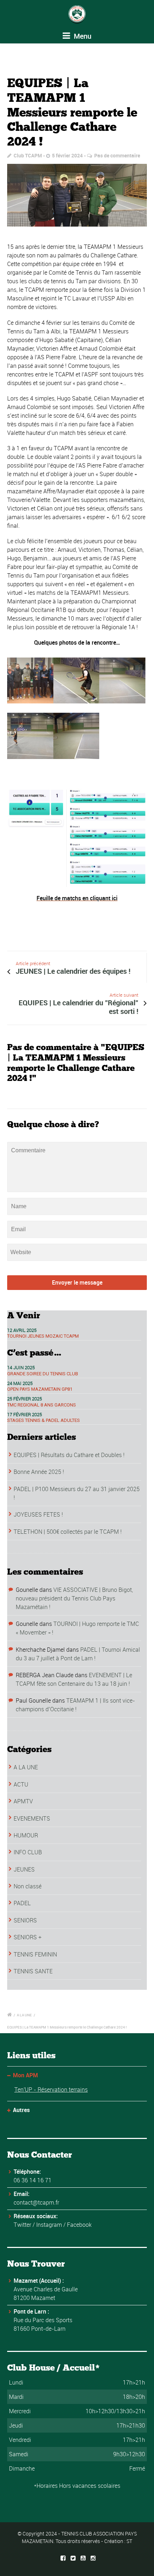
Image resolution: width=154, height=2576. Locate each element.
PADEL (22, 1903)
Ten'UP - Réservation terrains (51, 2089)
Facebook (79, 2225)
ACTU (21, 1784)
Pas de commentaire (117, 155)
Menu (82, 36)
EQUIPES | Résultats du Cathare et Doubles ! (69, 1455)
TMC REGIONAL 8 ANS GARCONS (42, 1405)
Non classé (28, 1886)
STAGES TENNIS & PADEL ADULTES (44, 1420)
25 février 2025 (25, 1399)
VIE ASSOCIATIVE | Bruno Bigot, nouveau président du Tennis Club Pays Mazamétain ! (74, 1598)
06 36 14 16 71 (33, 2180)
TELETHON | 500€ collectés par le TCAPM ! (68, 1532)
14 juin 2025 (21, 1367)
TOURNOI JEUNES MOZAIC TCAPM (43, 1336)
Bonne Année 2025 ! (39, 1472)
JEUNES (24, 1869)
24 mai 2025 (20, 1383)
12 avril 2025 (22, 1330)
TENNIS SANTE (33, 1971)
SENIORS (25, 1920)
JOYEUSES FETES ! (38, 1514)
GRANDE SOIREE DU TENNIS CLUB (43, 1374)
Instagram (49, 2225)
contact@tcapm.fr (36, 2202)
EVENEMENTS (32, 1818)
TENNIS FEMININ (35, 1954)
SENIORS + (28, 1937)
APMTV (23, 1801)
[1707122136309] (77, 195)
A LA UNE (26, 1767)
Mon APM (25, 2075)
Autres (21, 2110)
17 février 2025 (25, 1414)
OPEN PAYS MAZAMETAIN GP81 (40, 1389)
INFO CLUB (28, 1852)
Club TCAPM (28, 155)
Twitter (22, 2225)
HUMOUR (26, 1835)
